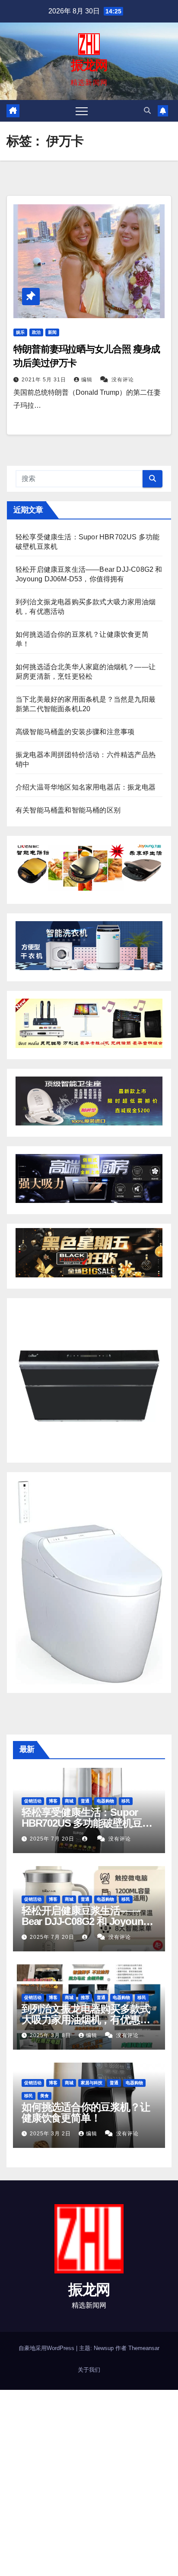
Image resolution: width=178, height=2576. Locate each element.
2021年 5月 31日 (45, 380)
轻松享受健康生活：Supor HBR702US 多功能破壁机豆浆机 (87, 1823)
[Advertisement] (89, 2483)
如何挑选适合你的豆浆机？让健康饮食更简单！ (86, 2112)
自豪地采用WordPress (47, 2348)
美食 (44, 2096)
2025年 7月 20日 (53, 1839)
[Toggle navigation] (82, 111)
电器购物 (105, 1801)
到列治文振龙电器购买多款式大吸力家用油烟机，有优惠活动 (86, 2020)
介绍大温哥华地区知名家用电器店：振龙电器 (86, 787)
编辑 (88, 380)
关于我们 (89, 2370)
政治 (36, 332)
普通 (85, 1801)
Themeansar (144, 2348)
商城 (69, 1801)
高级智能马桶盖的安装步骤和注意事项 (75, 732)
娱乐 (20, 332)
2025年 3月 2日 (51, 2134)
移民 (126, 1801)
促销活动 (33, 1801)
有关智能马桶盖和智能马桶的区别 (68, 810)
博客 (53, 1801)
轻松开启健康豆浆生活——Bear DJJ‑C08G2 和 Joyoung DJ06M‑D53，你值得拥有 (85, 1921)
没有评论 (123, 380)
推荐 (85, 1997)
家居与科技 (92, 2083)
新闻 (52, 332)
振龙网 (89, 65)
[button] (147, 111)
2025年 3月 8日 (51, 2035)
